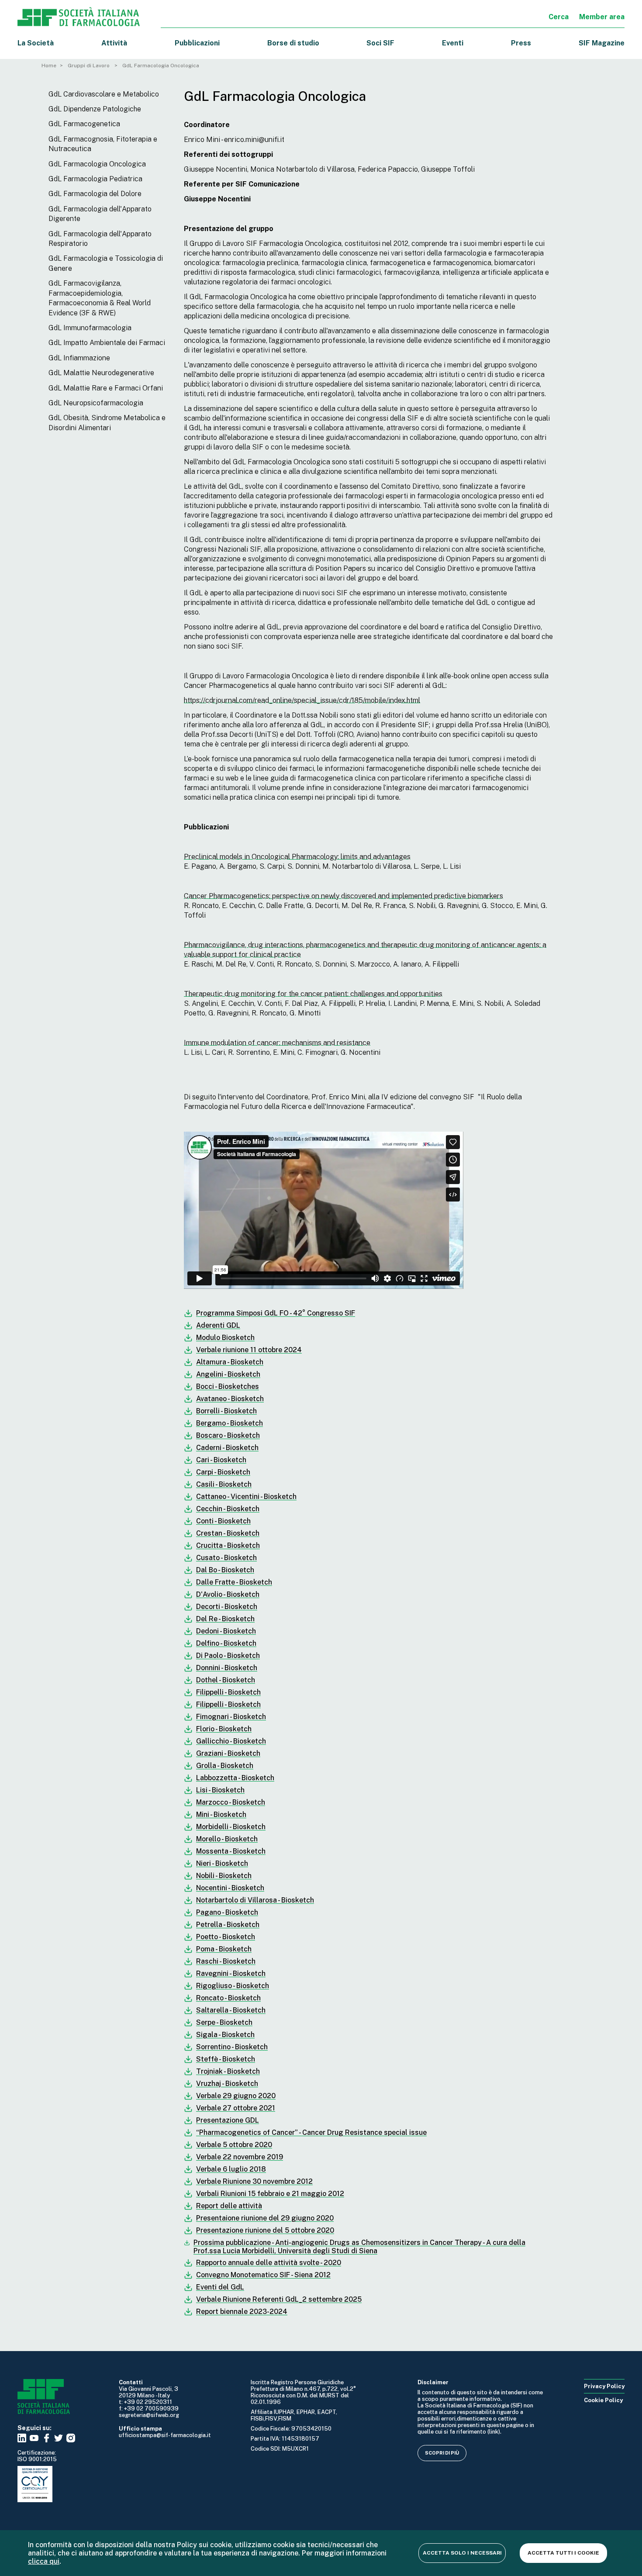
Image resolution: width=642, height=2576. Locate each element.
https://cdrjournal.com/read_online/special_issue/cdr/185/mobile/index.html (302, 700)
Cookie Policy (603, 2400)
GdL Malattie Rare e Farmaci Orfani (106, 388)
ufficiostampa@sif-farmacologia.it (165, 2435)
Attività (114, 43)
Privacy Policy (604, 2386)
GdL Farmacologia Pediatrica (95, 179)
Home (49, 66)
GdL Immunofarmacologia (90, 328)
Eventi (453, 43)
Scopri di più (442, 2453)
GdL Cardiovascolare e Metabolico (104, 94)
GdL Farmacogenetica (84, 124)
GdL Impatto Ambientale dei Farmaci (107, 343)
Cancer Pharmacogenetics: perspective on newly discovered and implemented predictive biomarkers (343, 896)
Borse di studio (293, 43)
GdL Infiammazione (79, 358)
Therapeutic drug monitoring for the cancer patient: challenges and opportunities (313, 994)
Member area (602, 17)
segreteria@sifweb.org (149, 2415)
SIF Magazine (602, 43)
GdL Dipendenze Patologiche (95, 109)
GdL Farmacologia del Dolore (95, 194)
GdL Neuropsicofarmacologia (96, 403)
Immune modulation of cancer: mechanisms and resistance (277, 1043)
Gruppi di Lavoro (89, 66)
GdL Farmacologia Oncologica (97, 164)
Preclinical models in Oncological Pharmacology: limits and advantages (297, 857)
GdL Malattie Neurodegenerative (101, 373)
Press (521, 43)
